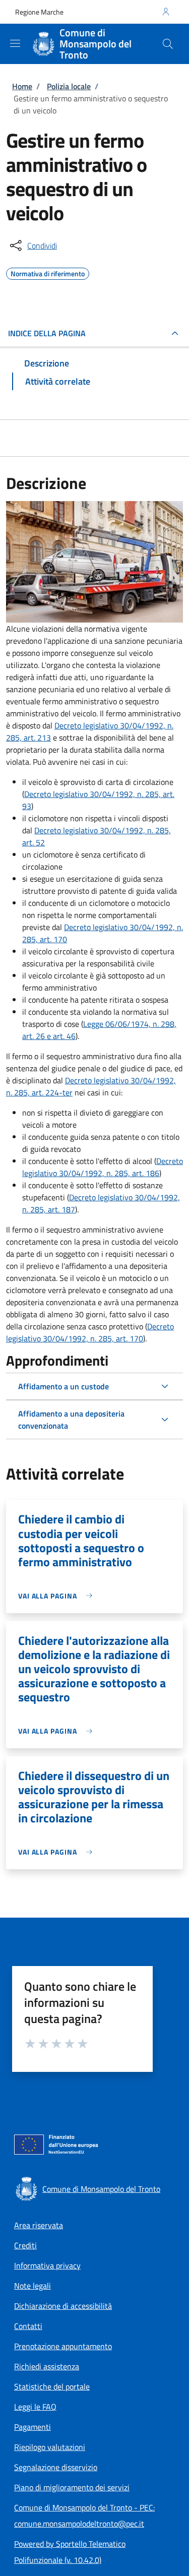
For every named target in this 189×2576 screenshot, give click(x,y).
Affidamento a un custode (64, 1386)
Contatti (28, 2326)
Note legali (33, 2286)
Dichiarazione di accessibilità (63, 2306)
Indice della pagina (47, 333)
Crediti (25, 2245)
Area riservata (39, 2225)
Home (22, 86)
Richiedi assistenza (47, 2366)
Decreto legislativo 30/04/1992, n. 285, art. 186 (103, 1167)
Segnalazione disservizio (56, 2467)
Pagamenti (33, 2427)
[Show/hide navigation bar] (15, 43)
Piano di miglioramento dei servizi (72, 2487)
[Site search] (168, 44)
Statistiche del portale (52, 2386)
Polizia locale (69, 86)
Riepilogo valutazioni (50, 2447)
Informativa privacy (47, 2265)
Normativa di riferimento (48, 272)
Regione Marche (39, 12)
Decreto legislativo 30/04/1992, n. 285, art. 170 (90, 1332)
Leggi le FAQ (35, 2407)
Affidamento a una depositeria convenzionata (71, 1420)
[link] (58, 1596)
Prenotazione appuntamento (63, 2346)
